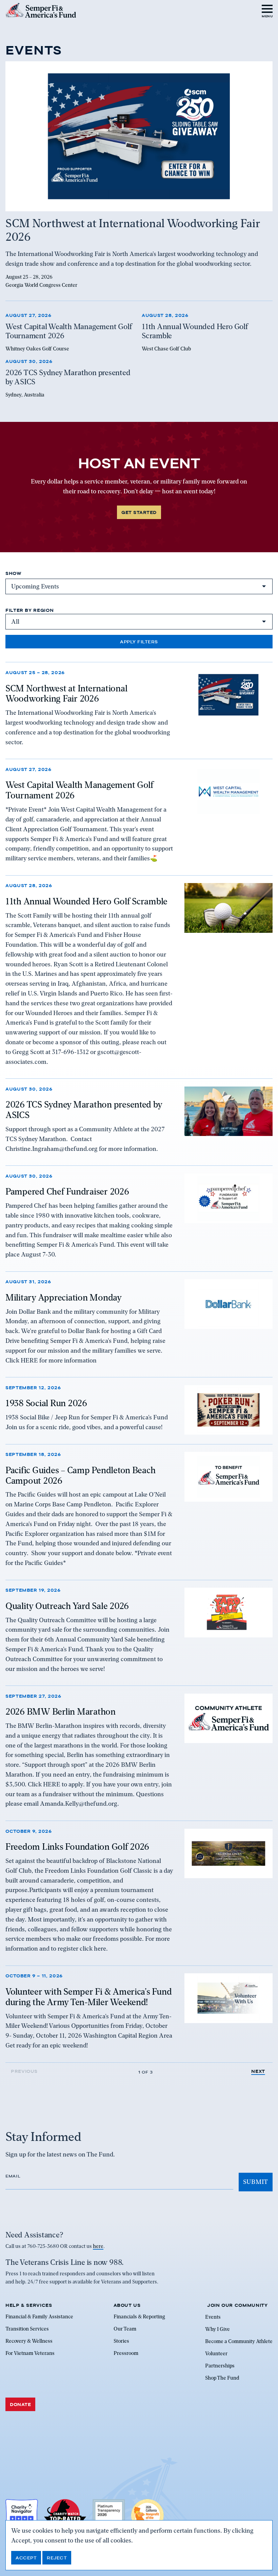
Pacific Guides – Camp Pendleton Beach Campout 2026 (80, 1475)
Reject (57, 2558)
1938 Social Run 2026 (46, 1403)
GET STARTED (139, 512)
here (98, 2246)
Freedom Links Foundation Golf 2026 (77, 1847)
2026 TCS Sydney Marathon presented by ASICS (84, 1110)
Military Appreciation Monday (64, 1297)
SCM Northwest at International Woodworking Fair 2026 (66, 694)
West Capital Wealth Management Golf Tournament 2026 (80, 790)
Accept (26, 2558)
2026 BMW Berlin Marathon (61, 1712)
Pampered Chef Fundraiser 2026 (67, 1192)
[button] (267, 10)
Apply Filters (139, 642)
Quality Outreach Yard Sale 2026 (67, 1606)
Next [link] (258, 2071)
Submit (256, 2182)
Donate (20, 2404)
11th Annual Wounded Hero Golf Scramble (86, 901)
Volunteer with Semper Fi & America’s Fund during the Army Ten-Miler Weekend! (88, 1997)
